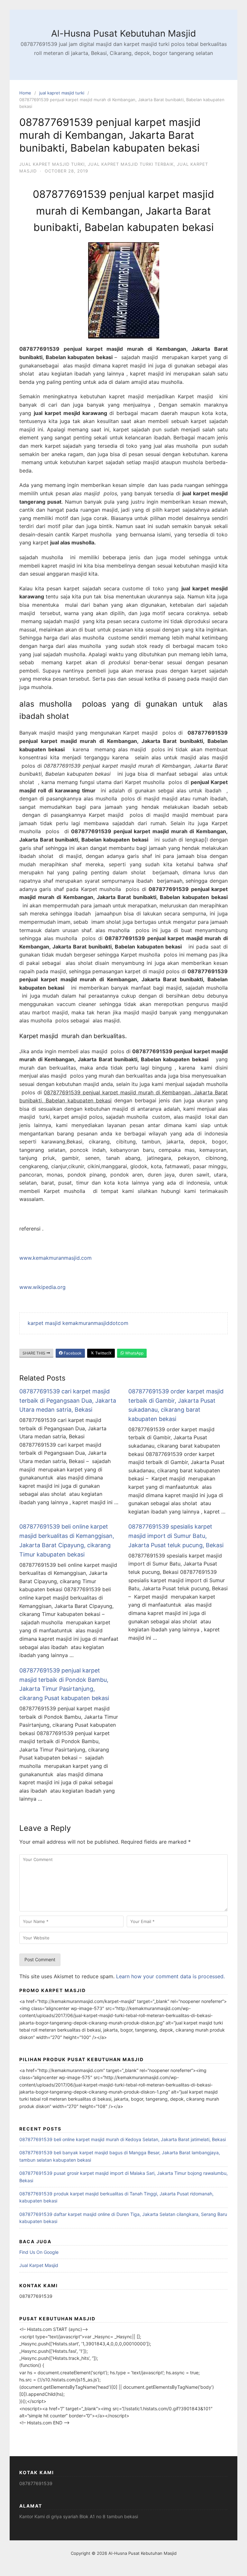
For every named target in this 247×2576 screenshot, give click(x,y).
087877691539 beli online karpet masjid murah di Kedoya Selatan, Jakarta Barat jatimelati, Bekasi (123, 2139)
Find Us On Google (39, 2252)
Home (25, 93)
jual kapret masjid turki (62, 93)
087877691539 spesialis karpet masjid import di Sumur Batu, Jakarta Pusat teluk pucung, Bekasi (176, 1536)
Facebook (72, 1353)
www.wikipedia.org (42, 1287)
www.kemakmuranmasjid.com (55, 1258)
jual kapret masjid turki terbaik (131, 164)
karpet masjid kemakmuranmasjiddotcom (78, 1323)
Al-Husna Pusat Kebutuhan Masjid (123, 33)
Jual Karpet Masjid (39, 2265)
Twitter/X (103, 1353)
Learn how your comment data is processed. (170, 1976)
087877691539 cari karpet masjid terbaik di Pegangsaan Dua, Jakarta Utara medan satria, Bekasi (68, 1401)
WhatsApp (134, 1353)
